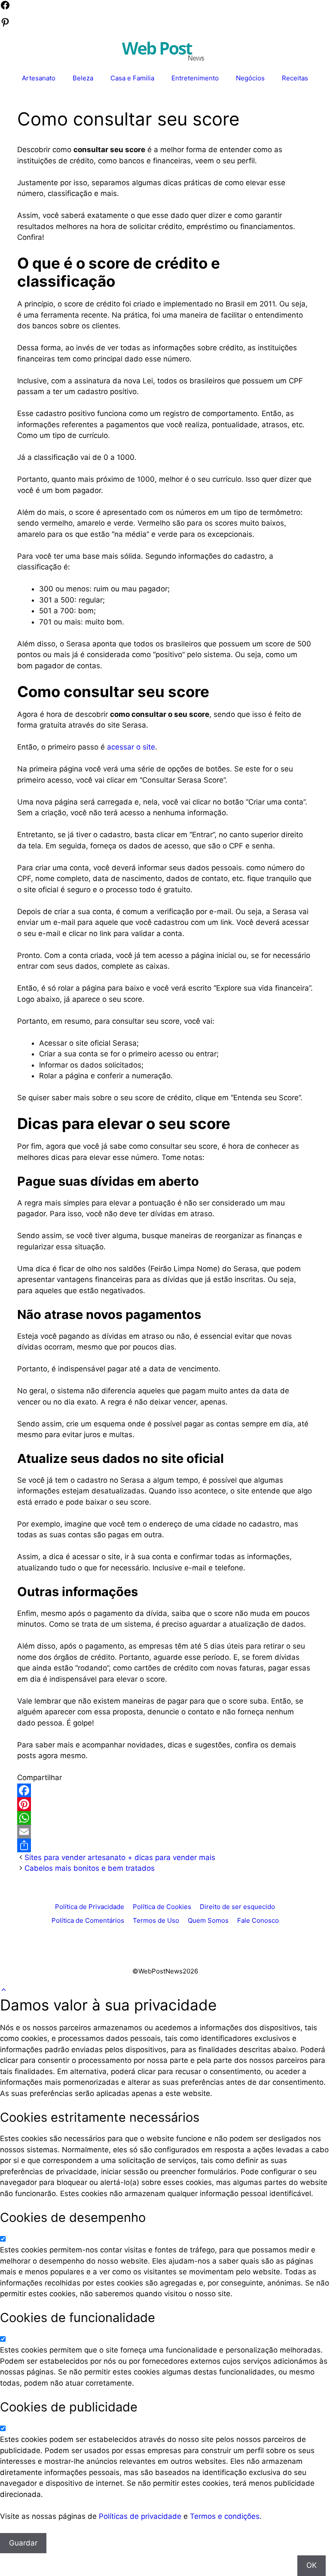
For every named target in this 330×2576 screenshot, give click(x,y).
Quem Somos (208, 1920)
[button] (4, 1990)
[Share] (165, 1845)
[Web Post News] (163, 50)
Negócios (250, 78)
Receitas (295, 78)
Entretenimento (195, 78)
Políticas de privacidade (140, 2516)
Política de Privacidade (90, 1907)
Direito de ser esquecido (237, 1907)
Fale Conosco (258, 1920)
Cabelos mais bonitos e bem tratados (90, 1868)
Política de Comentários (88, 1920)
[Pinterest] (165, 1804)
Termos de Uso (156, 1920)
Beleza (83, 78)
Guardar (23, 2543)
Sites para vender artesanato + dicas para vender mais (120, 1857)
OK (312, 2565)
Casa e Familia (132, 78)
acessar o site (131, 747)
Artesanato (39, 78)
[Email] (165, 1832)
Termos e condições (225, 2516)
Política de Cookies (162, 1907)
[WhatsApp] (165, 1818)
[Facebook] (165, 1790)
